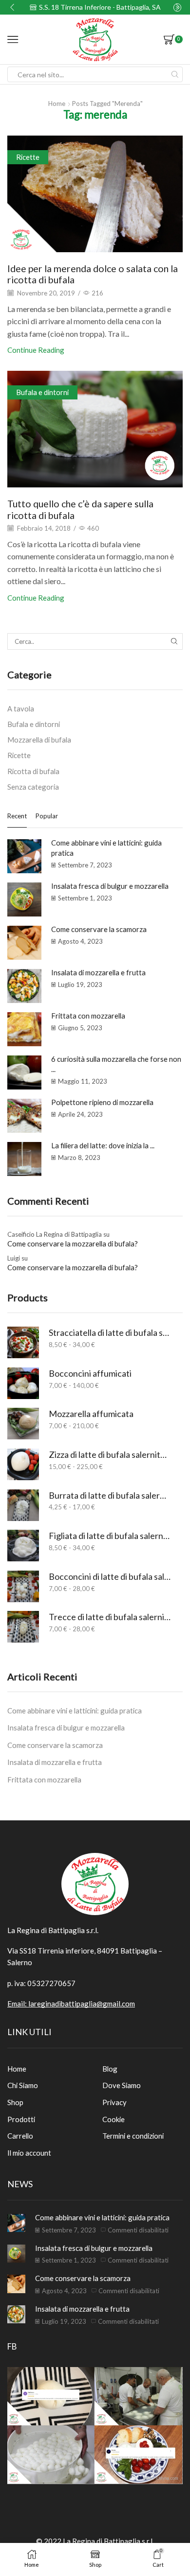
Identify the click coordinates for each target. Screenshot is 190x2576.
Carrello (20, 2136)
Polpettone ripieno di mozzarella (102, 1102)
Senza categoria (33, 787)
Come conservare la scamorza (99, 929)
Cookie (114, 2119)
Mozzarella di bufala (39, 740)
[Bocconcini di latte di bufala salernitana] (23, 1586)
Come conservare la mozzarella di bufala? (73, 1244)
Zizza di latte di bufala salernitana (110, 1454)
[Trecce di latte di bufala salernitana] (23, 1627)
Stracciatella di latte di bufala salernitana (110, 1332)
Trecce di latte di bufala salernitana (110, 1617)
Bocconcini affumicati (90, 1373)
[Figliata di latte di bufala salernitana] (23, 1546)
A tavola (21, 709)
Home (57, 104)
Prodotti (21, 2119)
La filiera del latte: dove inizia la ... (103, 1145)
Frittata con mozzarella (88, 1016)
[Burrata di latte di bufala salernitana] (23, 1505)
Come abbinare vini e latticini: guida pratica (75, 1711)
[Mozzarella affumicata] (23, 1424)
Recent (17, 816)
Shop (15, 2102)
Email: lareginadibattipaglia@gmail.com (71, 2004)
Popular (47, 816)
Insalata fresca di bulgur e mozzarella (110, 886)
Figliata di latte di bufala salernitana (110, 1536)
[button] (12, 7)
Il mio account (29, 2153)
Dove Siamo (122, 2085)
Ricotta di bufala (33, 771)
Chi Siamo (23, 2085)
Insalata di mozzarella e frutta (98, 972)
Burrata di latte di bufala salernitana (110, 1495)
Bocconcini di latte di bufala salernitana (110, 1576)
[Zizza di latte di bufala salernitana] (23, 1464)
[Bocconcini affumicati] (23, 1383)
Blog (110, 2069)
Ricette (28, 157)
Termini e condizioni (133, 2136)
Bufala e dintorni (42, 392)
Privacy (114, 2102)
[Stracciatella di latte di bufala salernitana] (23, 1342)
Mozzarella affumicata (91, 1414)
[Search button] (175, 74)
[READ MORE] (95, 192)
